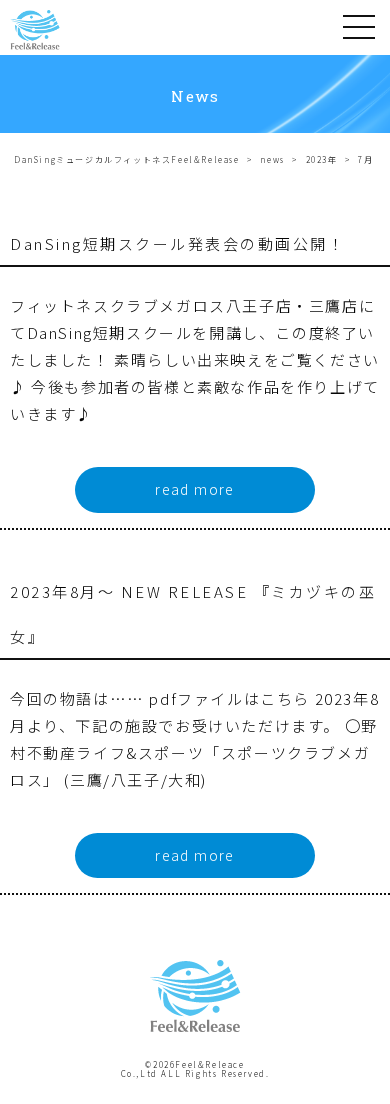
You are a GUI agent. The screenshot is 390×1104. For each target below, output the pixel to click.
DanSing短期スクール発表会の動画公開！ (177, 243)
